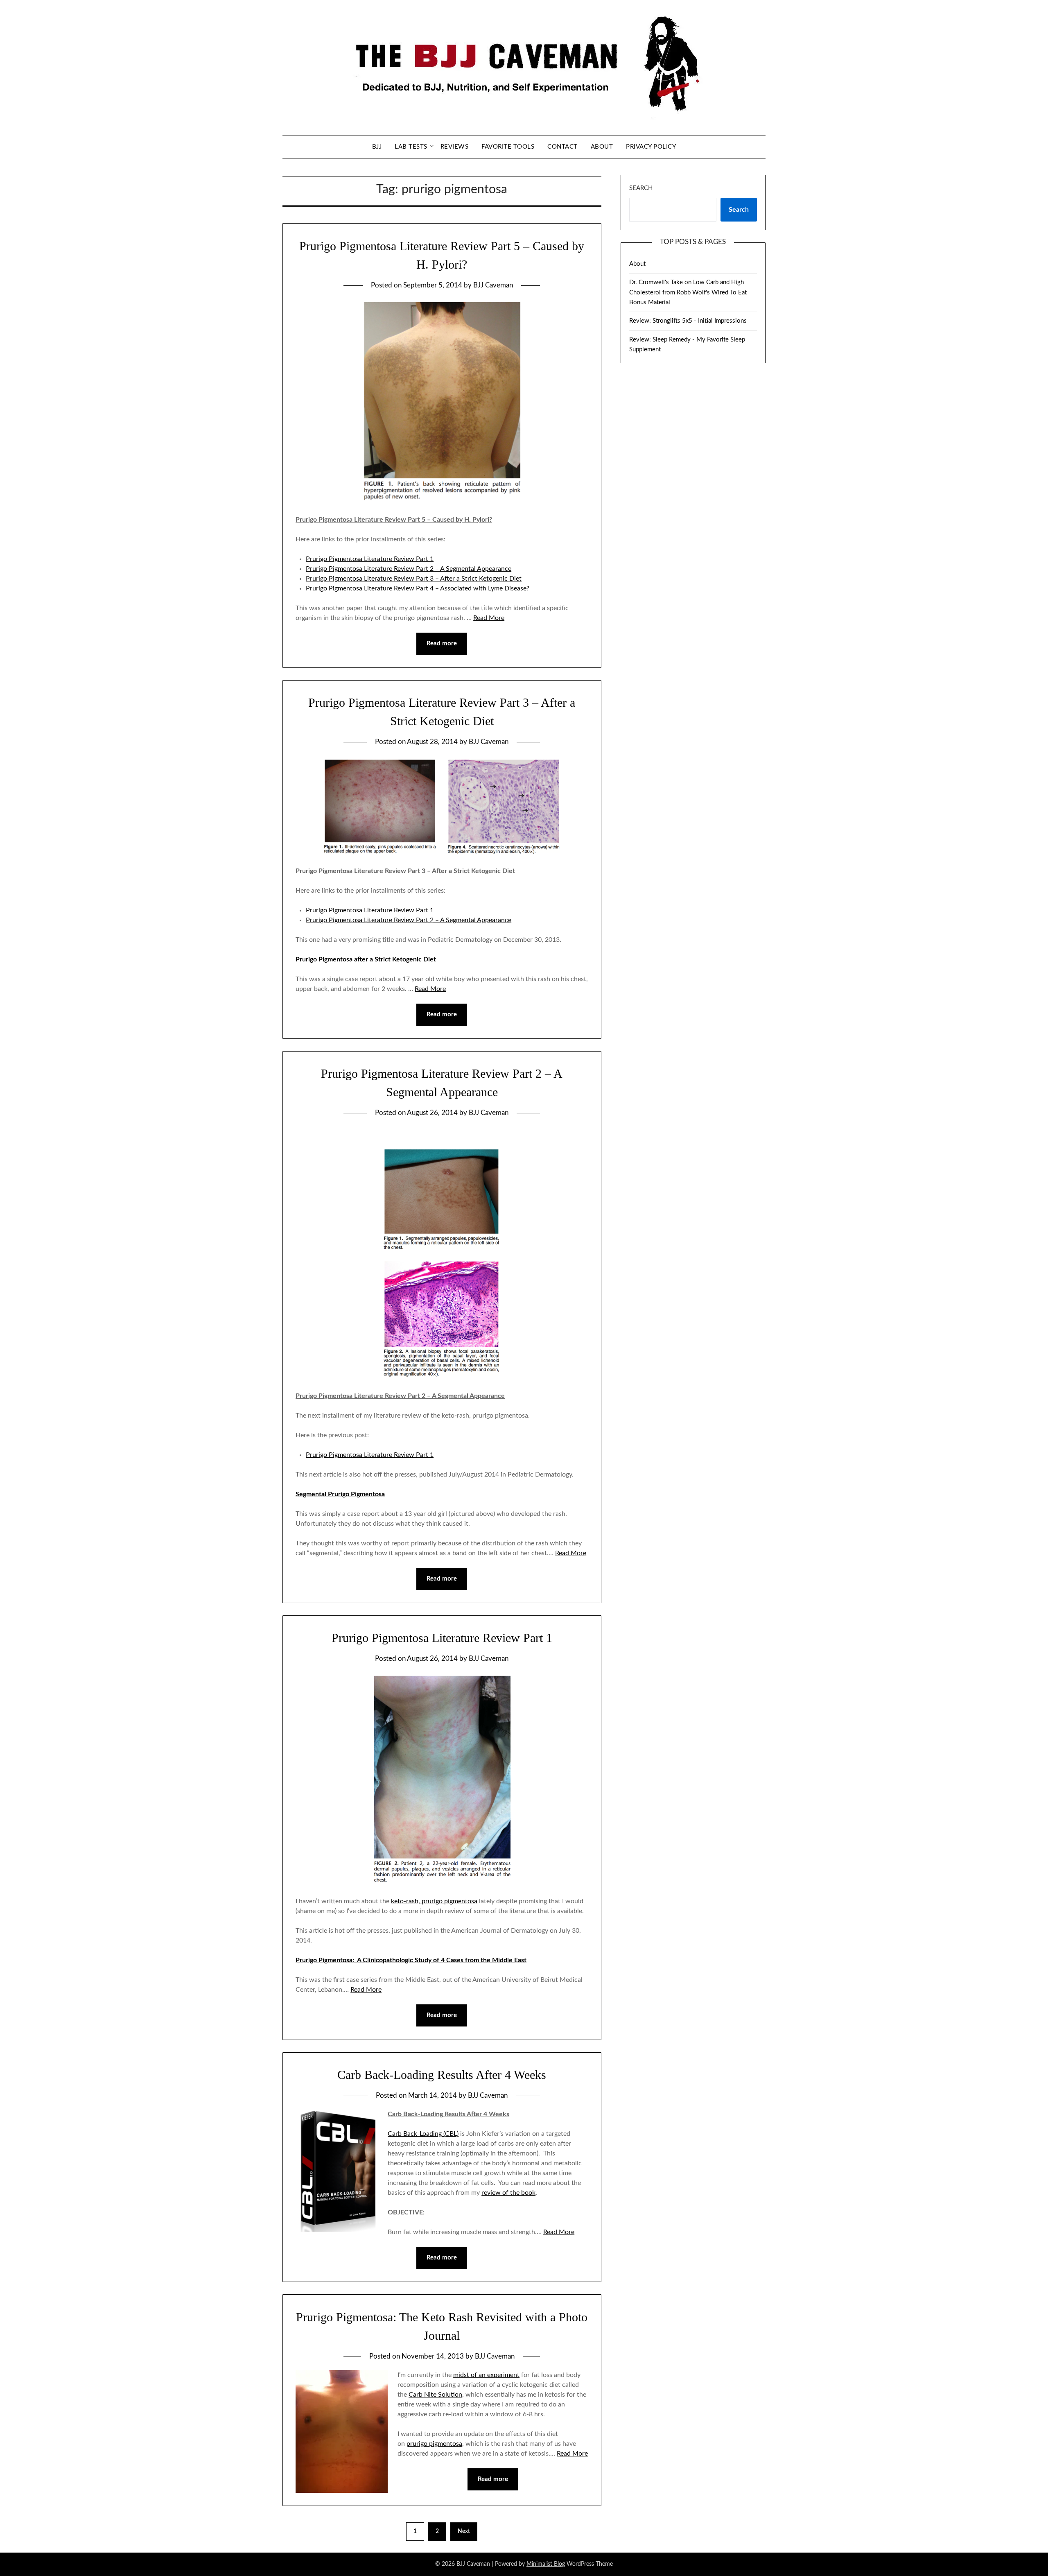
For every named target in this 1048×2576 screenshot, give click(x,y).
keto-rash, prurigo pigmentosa (434, 1901)
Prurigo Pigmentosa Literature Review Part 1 (370, 559)
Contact (562, 147)
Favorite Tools (508, 147)
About (602, 147)
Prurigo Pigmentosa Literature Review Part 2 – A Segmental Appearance (409, 569)
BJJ (377, 147)
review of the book (508, 2193)
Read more (442, 643)
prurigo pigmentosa (434, 2444)
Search (641, 188)
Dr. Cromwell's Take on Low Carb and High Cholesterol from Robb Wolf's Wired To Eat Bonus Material (688, 292)
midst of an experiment (486, 2375)
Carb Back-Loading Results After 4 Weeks (442, 2075)
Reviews (455, 147)
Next (464, 2531)
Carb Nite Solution (435, 2395)
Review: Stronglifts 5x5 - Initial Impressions (688, 321)
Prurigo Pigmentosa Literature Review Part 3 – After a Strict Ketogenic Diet (414, 579)
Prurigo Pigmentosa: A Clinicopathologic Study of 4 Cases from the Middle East (411, 1960)
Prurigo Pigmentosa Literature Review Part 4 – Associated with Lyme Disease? (418, 588)
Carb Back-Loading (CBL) (423, 2134)
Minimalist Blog (546, 2564)
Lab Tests (411, 147)
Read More (489, 618)
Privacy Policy (651, 147)
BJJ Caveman (493, 285)
